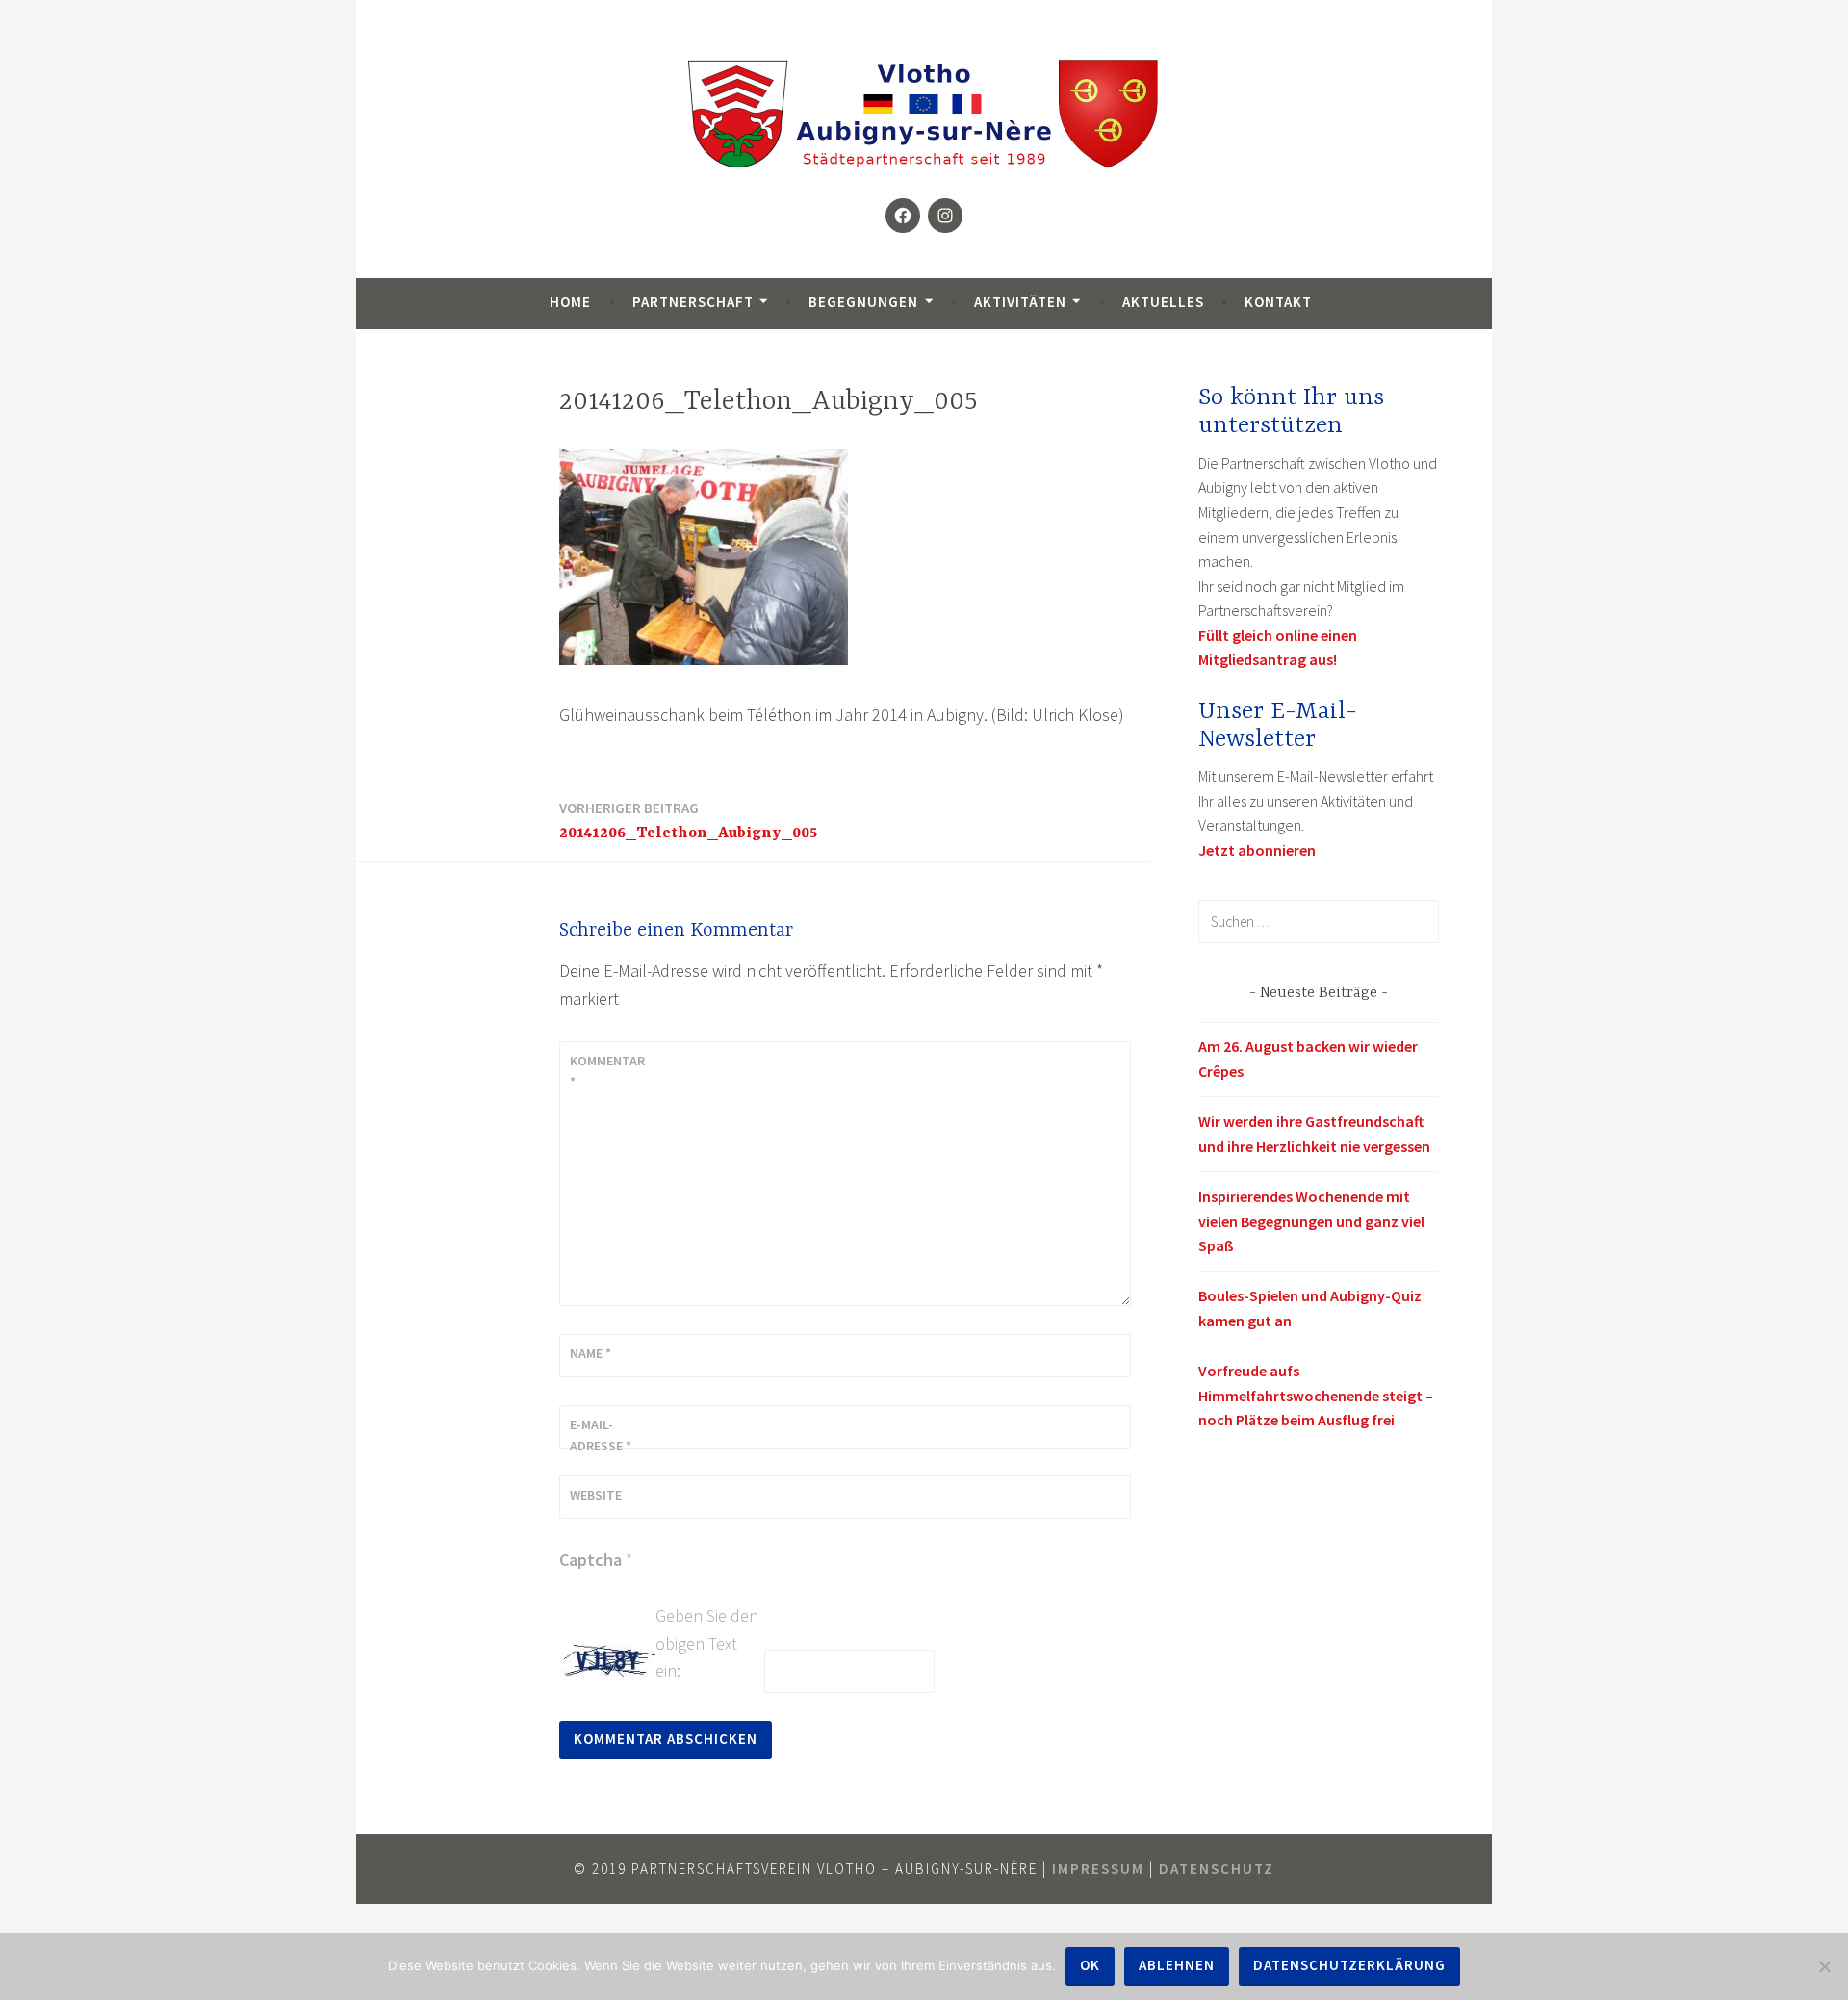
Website (596, 1495)
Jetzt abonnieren (1257, 850)
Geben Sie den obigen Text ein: (707, 1643)
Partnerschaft (693, 302)
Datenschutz (1217, 1869)
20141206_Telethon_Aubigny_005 (688, 821)
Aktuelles (1163, 302)
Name (590, 1353)
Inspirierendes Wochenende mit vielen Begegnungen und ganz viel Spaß (1311, 1221)
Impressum (1098, 1869)
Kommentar (607, 1071)
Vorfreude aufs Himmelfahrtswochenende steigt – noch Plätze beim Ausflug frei (1316, 1395)
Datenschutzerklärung (1349, 1965)
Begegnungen (863, 302)
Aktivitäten (1020, 302)
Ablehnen (1177, 1965)
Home (570, 302)
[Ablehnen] (1824, 1966)
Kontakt (1278, 302)
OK (1090, 1965)
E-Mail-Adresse (601, 1435)
